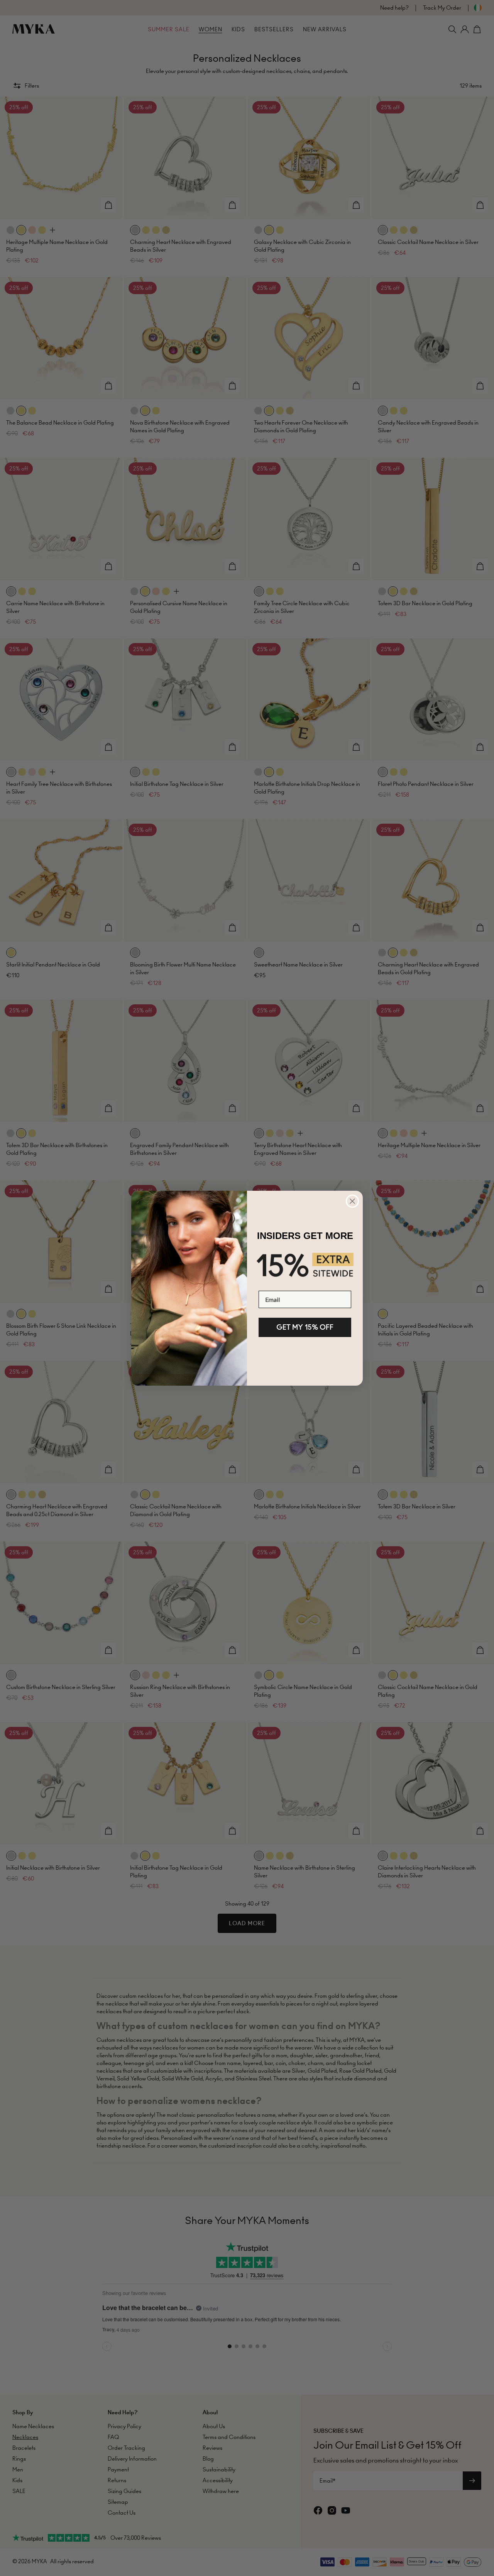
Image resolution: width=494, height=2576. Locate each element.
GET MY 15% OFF (305, 1327)
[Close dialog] (352, 1201)
